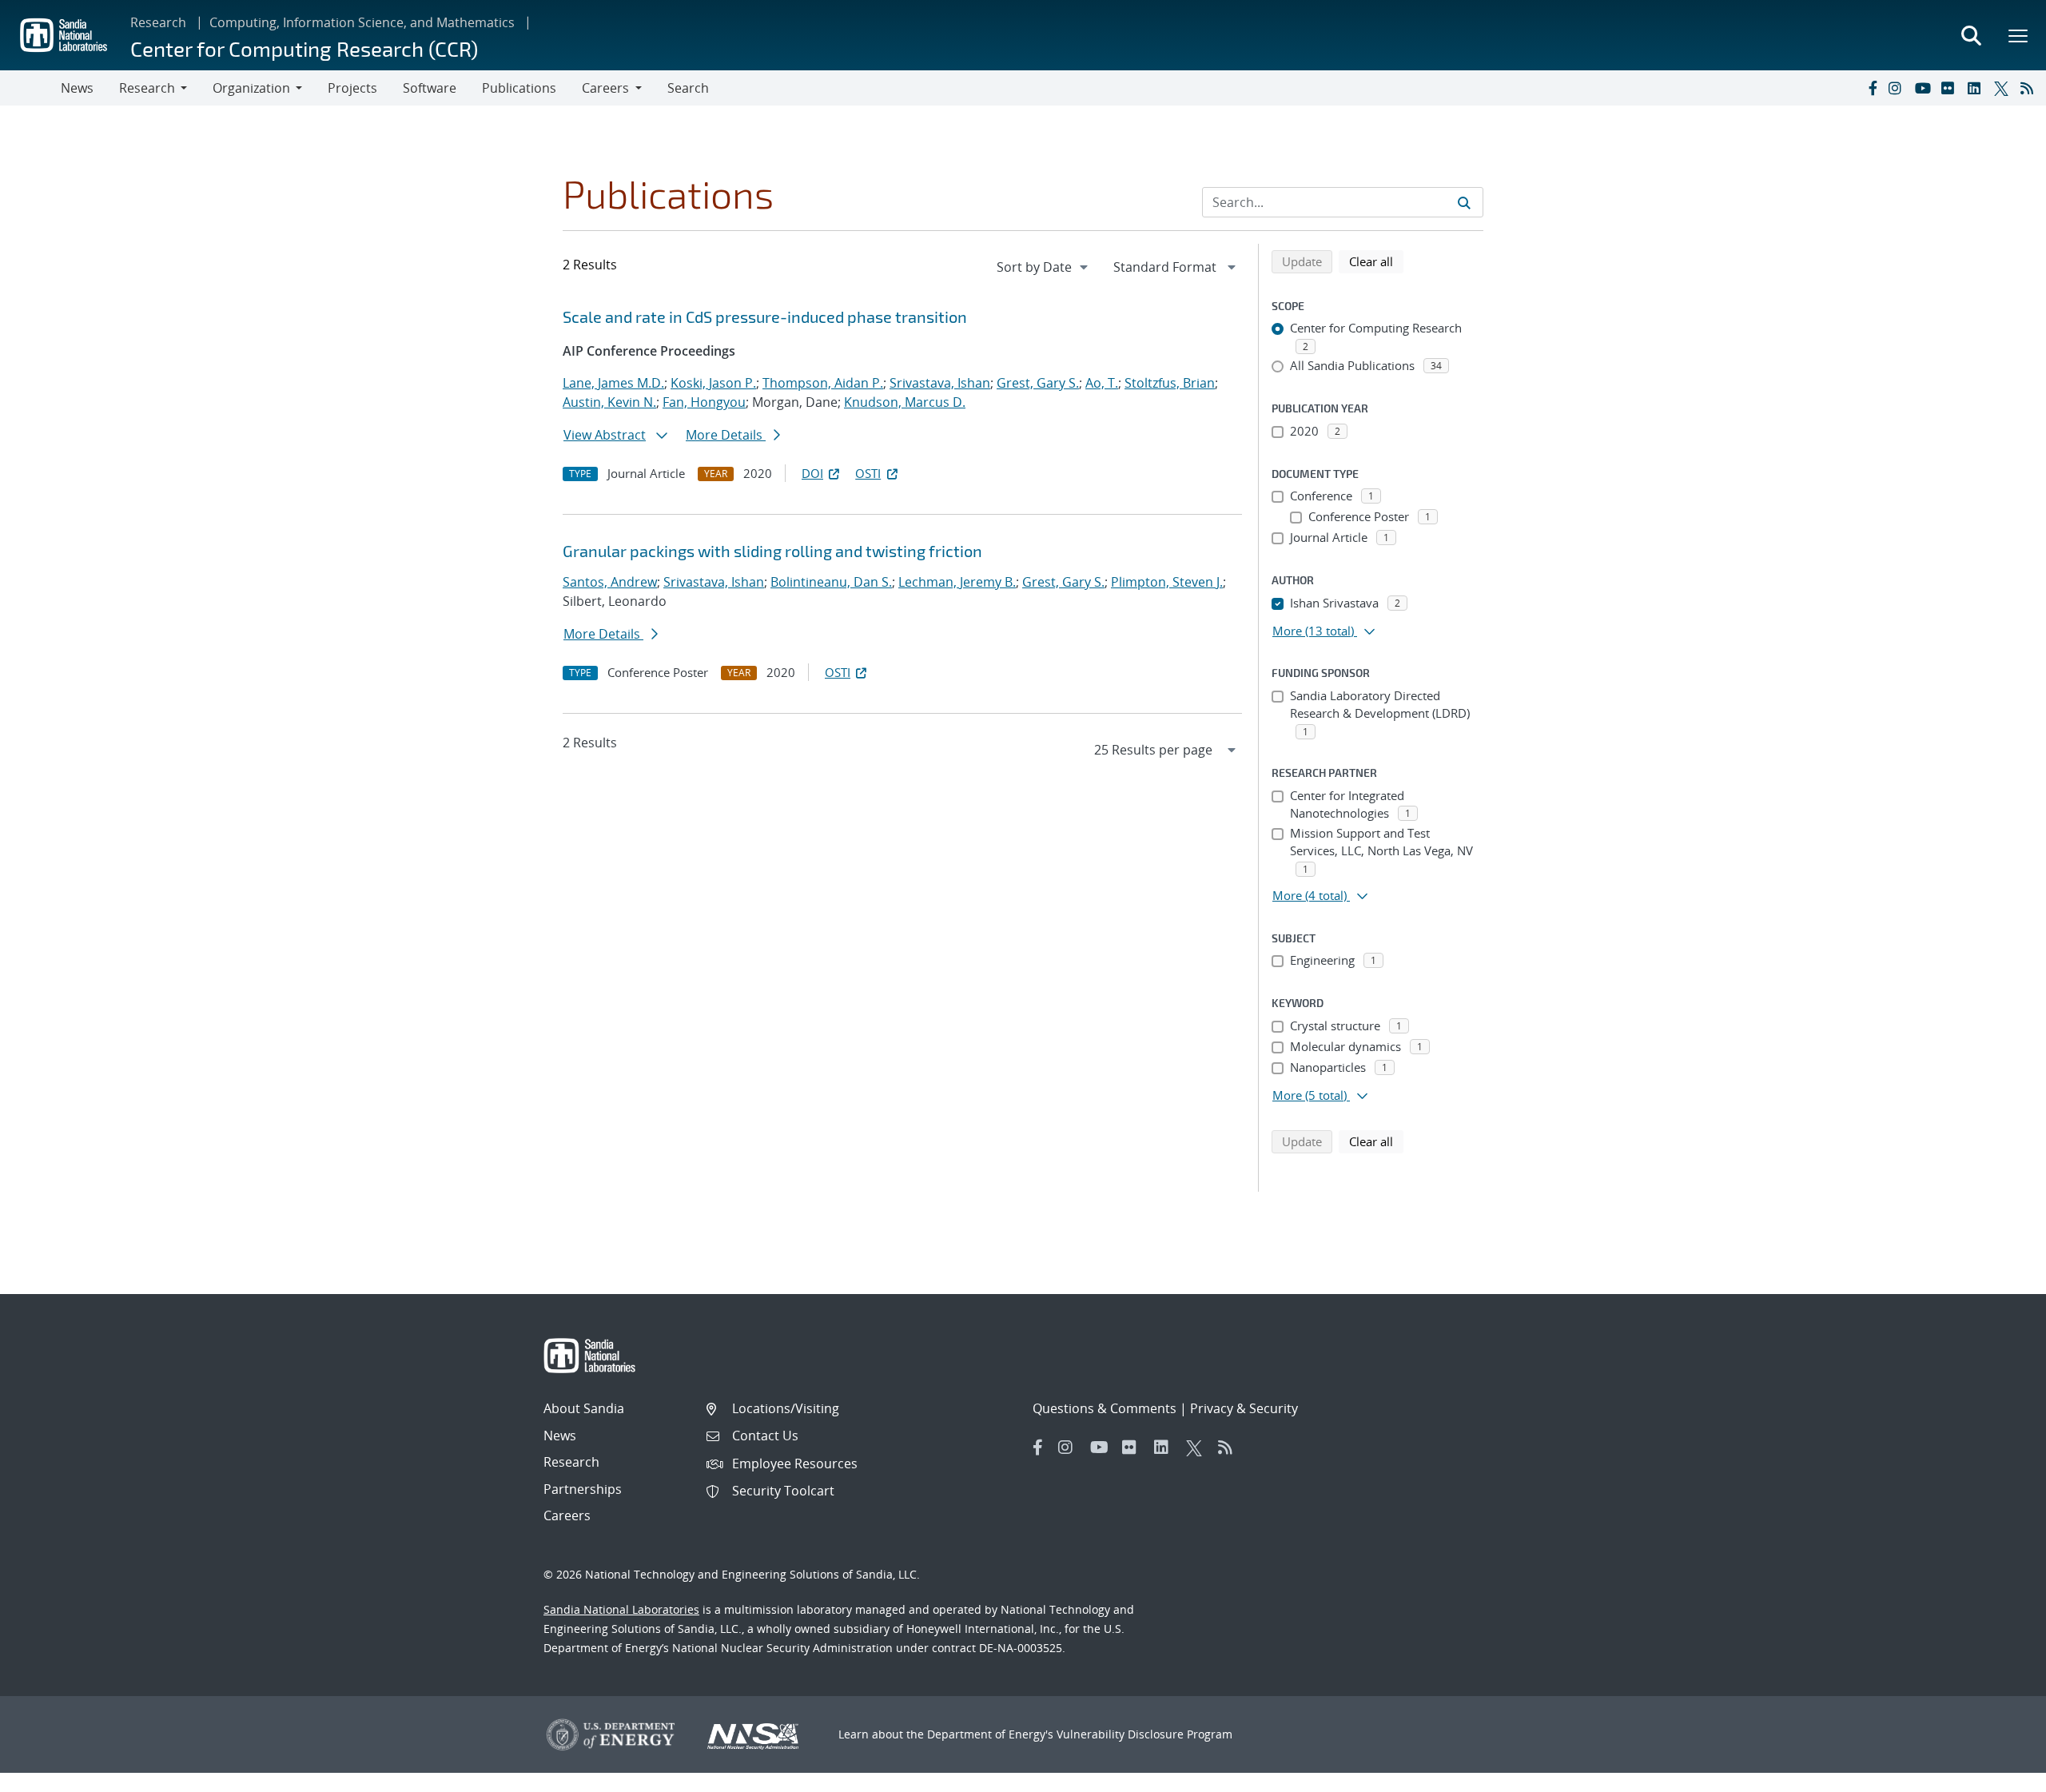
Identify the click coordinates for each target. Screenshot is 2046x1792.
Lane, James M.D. (613, 383)
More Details (726, 435)
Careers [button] (605, 88)
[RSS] (2030, 88)
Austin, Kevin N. (609, 402)
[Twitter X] (2004, 88)
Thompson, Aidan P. (823, 383)
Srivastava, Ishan (940, 383)
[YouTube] (1925, 88)
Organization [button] (251, 88)
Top (1998, 1774)
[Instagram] (1898, 88)
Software (430, 88)
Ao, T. (1102, 383)
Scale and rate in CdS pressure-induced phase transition (765, 317)
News (77, 88)
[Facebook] (1872, 88)
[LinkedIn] (1977, 88)
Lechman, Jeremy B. (957, 582)
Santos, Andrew (610, 582)
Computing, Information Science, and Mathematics (362, 22)
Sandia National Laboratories (621, 1609)
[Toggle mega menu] (2019, 35)
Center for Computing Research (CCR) (304, 48)
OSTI (868, 473)
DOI (812, 473)
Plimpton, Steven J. (1167, 582)
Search (688, 88)
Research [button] (147, 88)
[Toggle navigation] (30, 88)
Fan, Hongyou (704, 402)
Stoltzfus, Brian (1170, 383)
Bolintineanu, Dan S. (831, 582)
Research (158, 22)
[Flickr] (1951, 88)
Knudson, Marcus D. (905, 402)
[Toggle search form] (1971, 35)
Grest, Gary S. (1038, 383)
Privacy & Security (1244, 1408)
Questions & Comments (1105, 1408)
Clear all (1376, 261)
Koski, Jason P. (713, 383)
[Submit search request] (1464, 202)
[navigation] (1044, 267)
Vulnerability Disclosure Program (1144, 1734)
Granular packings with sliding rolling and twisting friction (772, 551)
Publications (519, 88)
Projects (352, 88)
